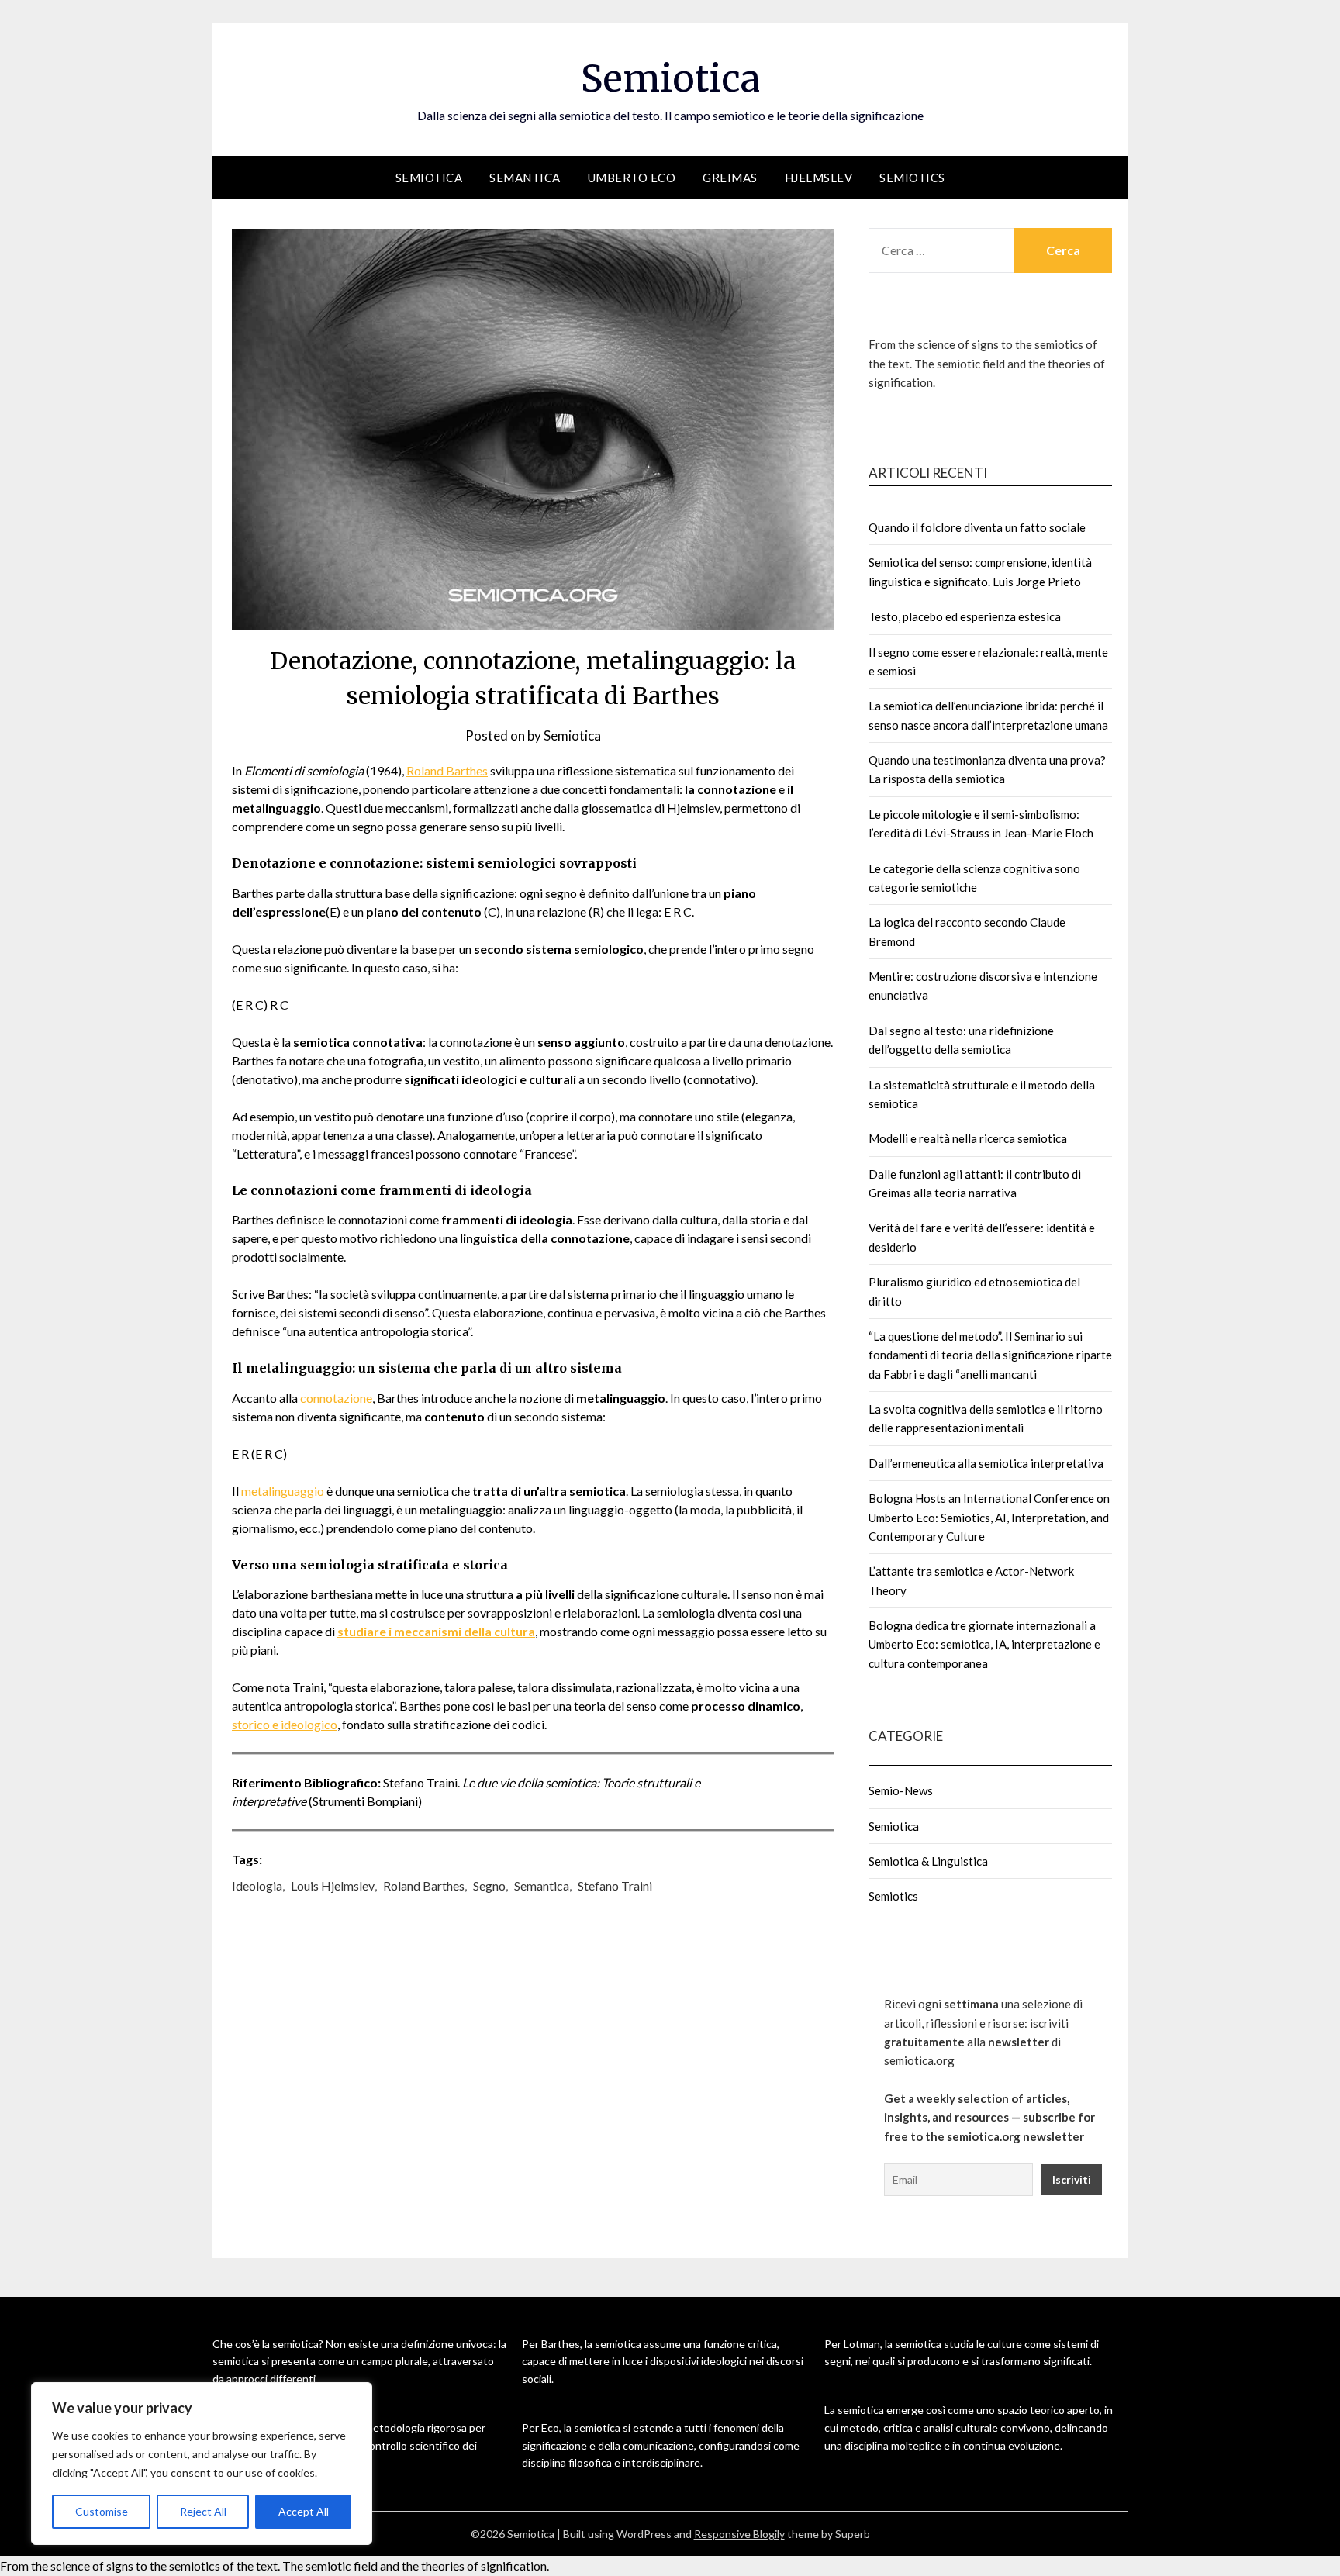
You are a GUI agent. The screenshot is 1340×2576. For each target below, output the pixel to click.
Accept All (304, 2511)
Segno (489, 1885)
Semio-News (901, 1790)
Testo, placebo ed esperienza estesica (965, 616)
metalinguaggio (283, 1491)
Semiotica (670, 78)
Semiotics (912, 178)
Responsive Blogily (739, 2534)
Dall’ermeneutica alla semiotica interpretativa (986, 1463)
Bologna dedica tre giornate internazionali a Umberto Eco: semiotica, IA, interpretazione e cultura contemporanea (984, 1644)
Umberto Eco (632, 178)
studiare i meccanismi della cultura (436, 1631)
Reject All (203, 2511)
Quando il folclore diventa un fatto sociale (977, 527)
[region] (202, 2464)
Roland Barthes (447, 770)
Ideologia (257, 1885)
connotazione (336, 1398)
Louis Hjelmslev (333, 1885)
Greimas (730, 178)
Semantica (525, 178)
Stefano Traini (615, 1885)
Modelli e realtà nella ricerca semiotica (968, 1138)
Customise (102, 2511)
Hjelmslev (819, 178)
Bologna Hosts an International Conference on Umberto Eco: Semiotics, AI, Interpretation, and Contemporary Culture (989, 1517)
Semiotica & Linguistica (928, 1861)
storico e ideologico (285, 1724)
